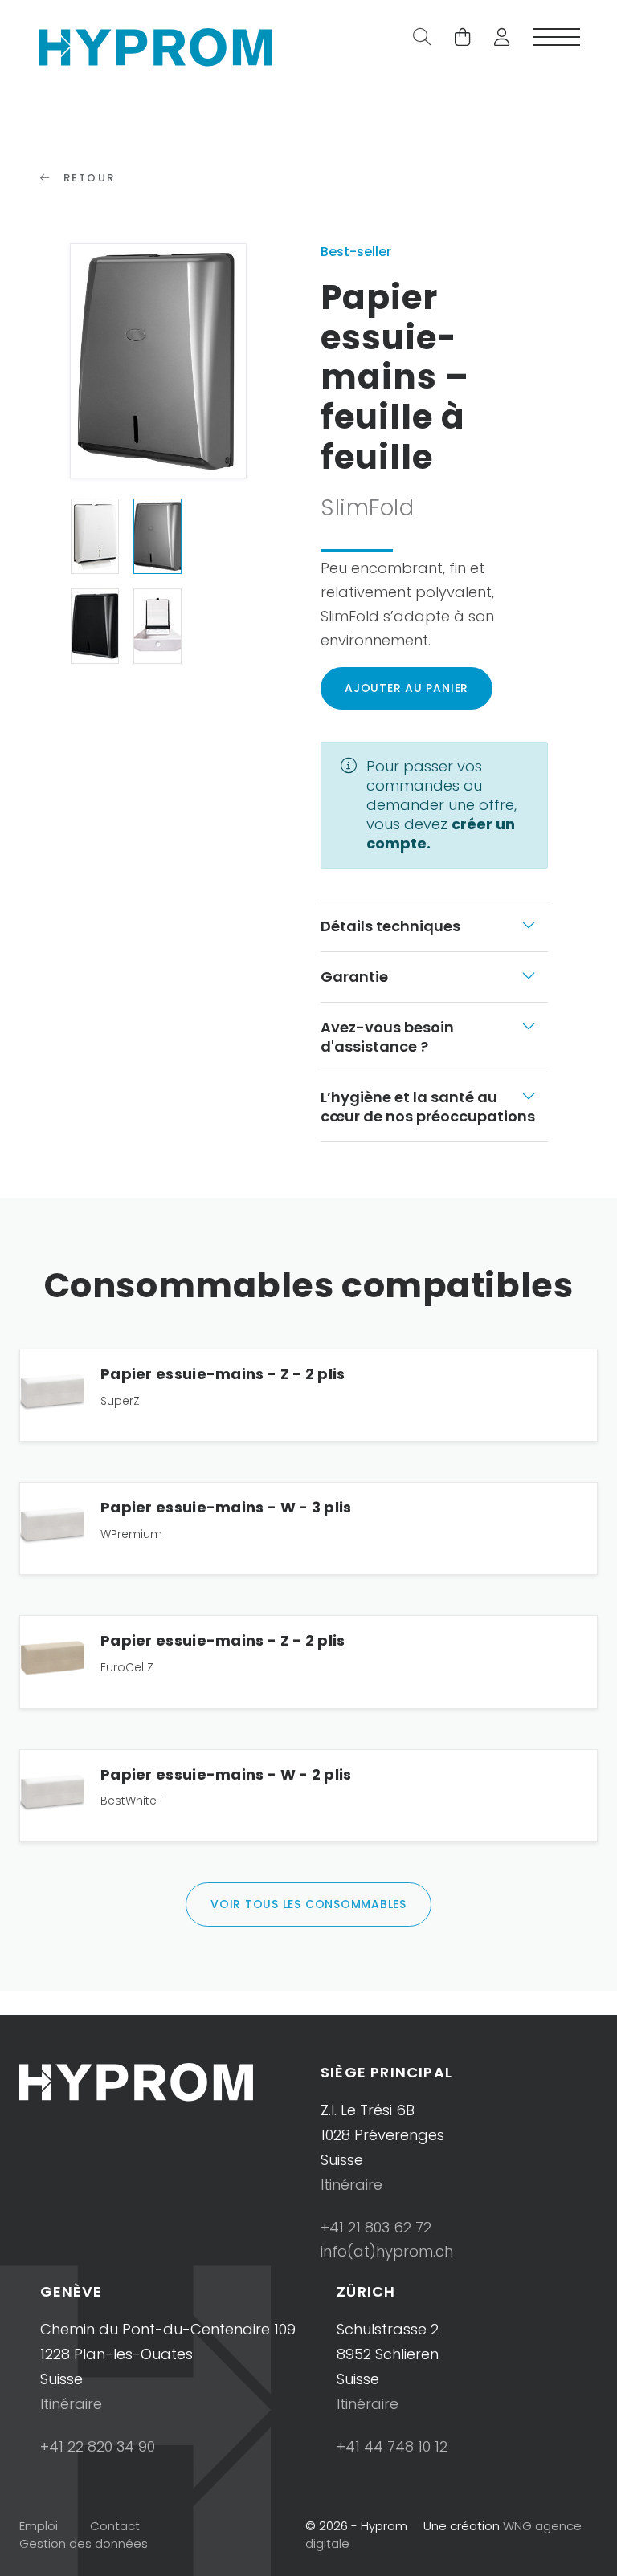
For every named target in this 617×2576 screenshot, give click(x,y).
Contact (115, 2526)
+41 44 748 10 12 (392, 2446)
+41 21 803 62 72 (376, 2227)
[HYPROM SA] (155, 45)
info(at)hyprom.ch (387, 2251)
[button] (496, 39)
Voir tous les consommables (308, 1904)
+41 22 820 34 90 (98, 2446)
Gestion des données (84, 2543)
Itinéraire (351, 2185)
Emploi (39, 2526)
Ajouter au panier (407, 688)
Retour (87, 178)
